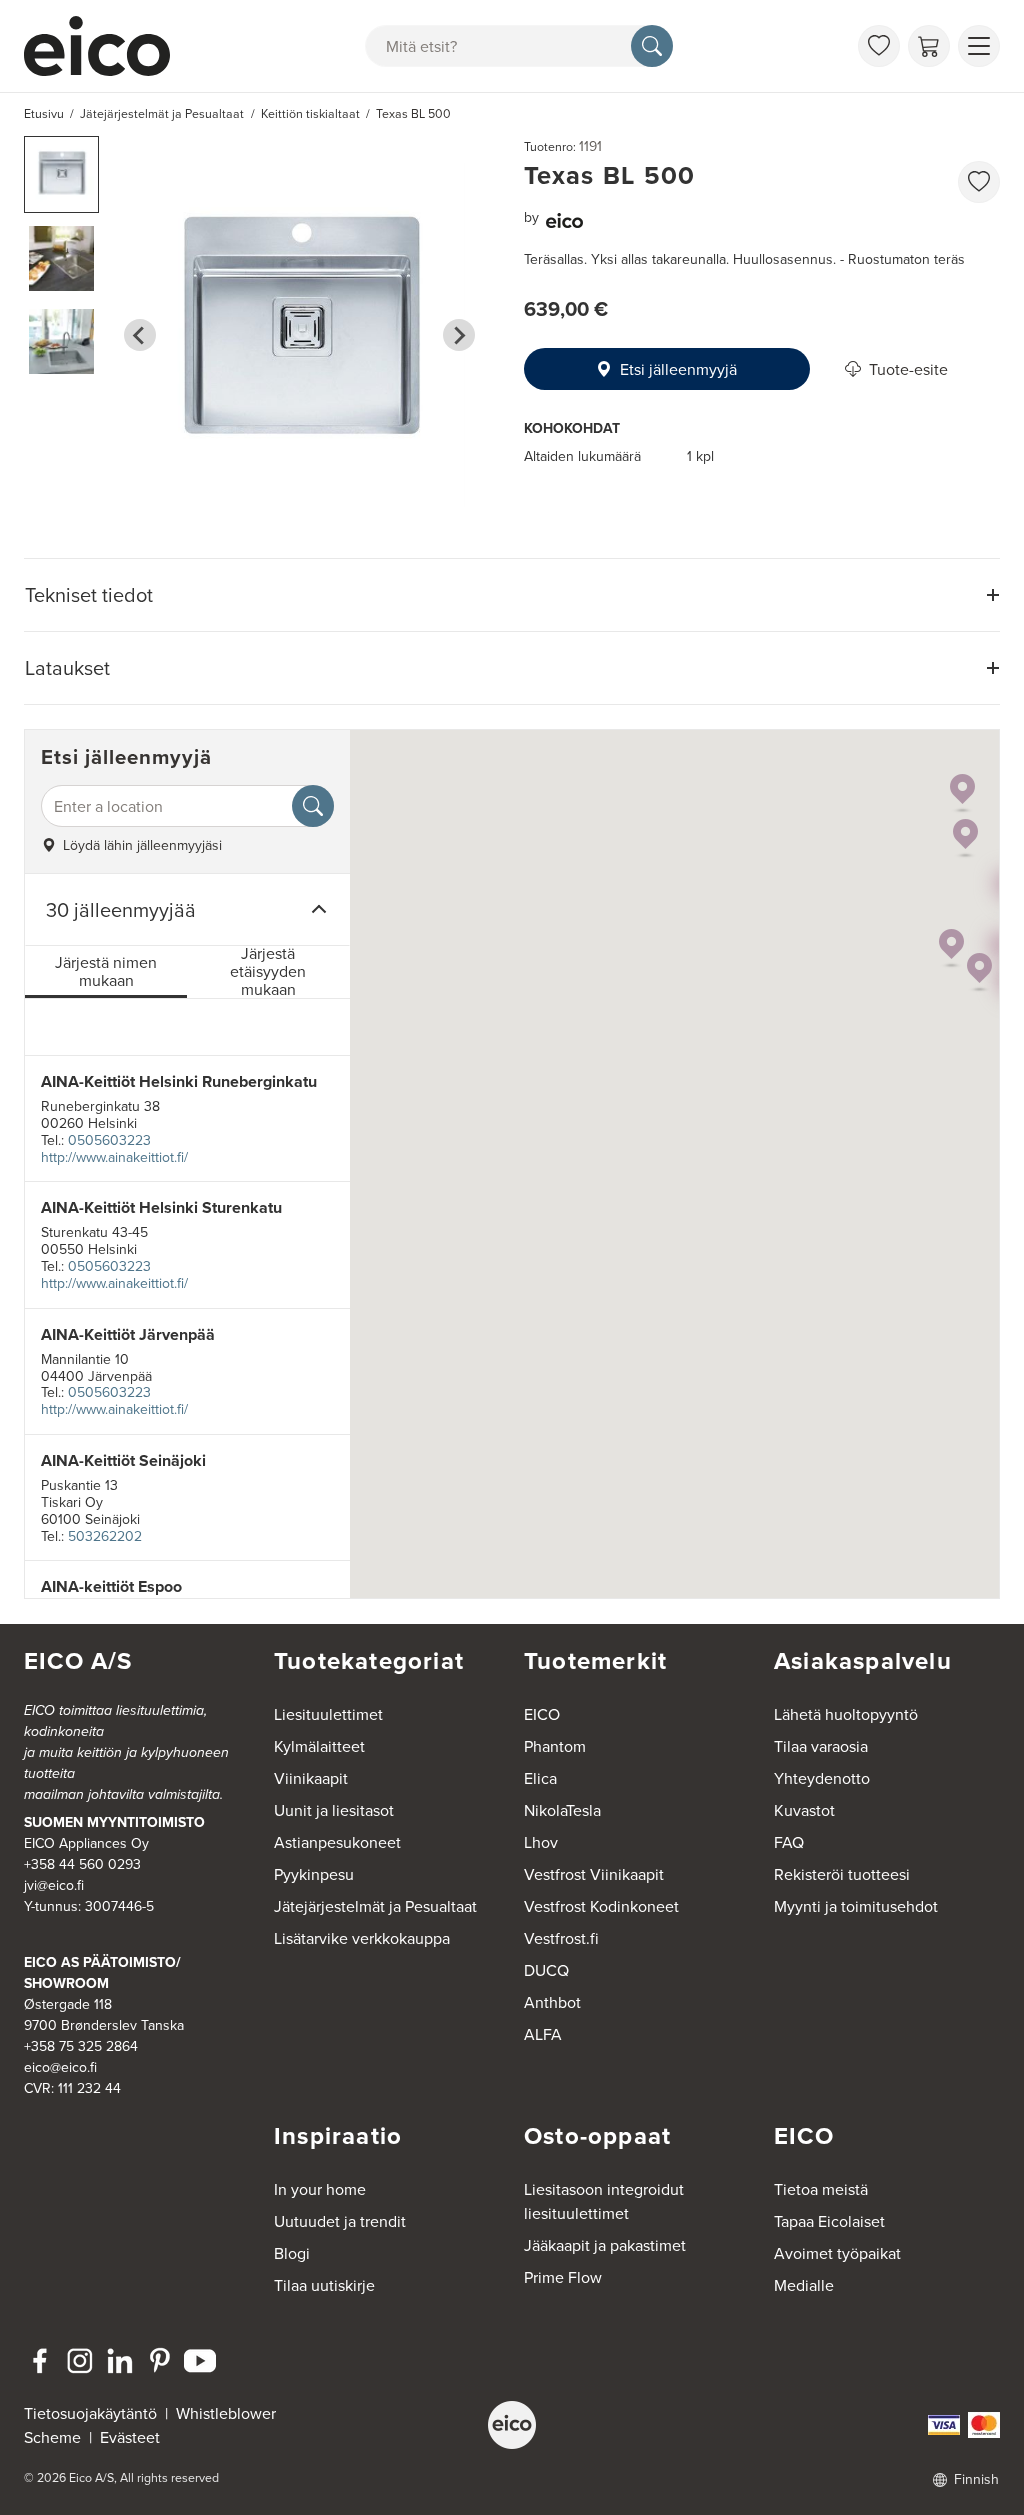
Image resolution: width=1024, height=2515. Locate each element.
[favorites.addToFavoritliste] (979, 182)
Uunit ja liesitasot (334, 1810)
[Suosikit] (879, 46)
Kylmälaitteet (319, 1746)
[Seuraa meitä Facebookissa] (40, 2361)
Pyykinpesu (314, 1874)
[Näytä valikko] (979, 46)
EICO (542, 1714)
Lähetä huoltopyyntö (846, 1714)
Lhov (541, 1842)
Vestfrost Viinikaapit (594, 1874)
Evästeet (130, 2437)
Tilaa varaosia (821, 1746)
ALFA (543, 2034)
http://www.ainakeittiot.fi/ (114, 1157)
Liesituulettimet (328, 1714)
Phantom (555, 1746)
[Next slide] (459, 335)
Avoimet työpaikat (837, 2253)
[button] (61, 174)
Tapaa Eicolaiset (829, 2221)
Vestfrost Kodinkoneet (601, 1906)
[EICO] (512, 2425)
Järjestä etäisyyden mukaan (268, 972)
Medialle (804, 2285)
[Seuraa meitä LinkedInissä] (120, 2361)
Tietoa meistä (821, 2189)
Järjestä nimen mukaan (106, 971)
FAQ (789, 1842)
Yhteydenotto (822, 1778)
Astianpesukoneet (337, 1842)
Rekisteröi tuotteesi (842, 1874)
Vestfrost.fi (561, 1938)
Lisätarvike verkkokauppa (362, 1938)
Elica (540, 1778)
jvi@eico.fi (54, 1885)
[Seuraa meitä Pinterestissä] (160, 2361)
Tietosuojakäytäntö (90, 2413)
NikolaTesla (562, 1810)
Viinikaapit (311, 1778)
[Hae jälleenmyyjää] (313, 806)
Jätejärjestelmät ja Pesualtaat (375, 1906)
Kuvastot (804, 1810)
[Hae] (652, 46)
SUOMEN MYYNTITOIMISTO (114, 1822)
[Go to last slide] (140, 335)
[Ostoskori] (929, 46)
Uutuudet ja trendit (340, 2221)
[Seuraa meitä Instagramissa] (80, 2361)
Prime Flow (563, 2277)
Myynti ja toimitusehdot (856, 1906)
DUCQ (546, 1970)
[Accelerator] (106, 46)
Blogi (292, 2253)
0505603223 (109, 1140)
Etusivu (44, 113)
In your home (320, 2189)
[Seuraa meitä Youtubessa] (200, 2361)
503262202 (105, 1536)
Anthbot (552, 2002)
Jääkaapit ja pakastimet (605, 2245)
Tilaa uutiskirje (324, 2285)
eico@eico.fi (60, 2067)
